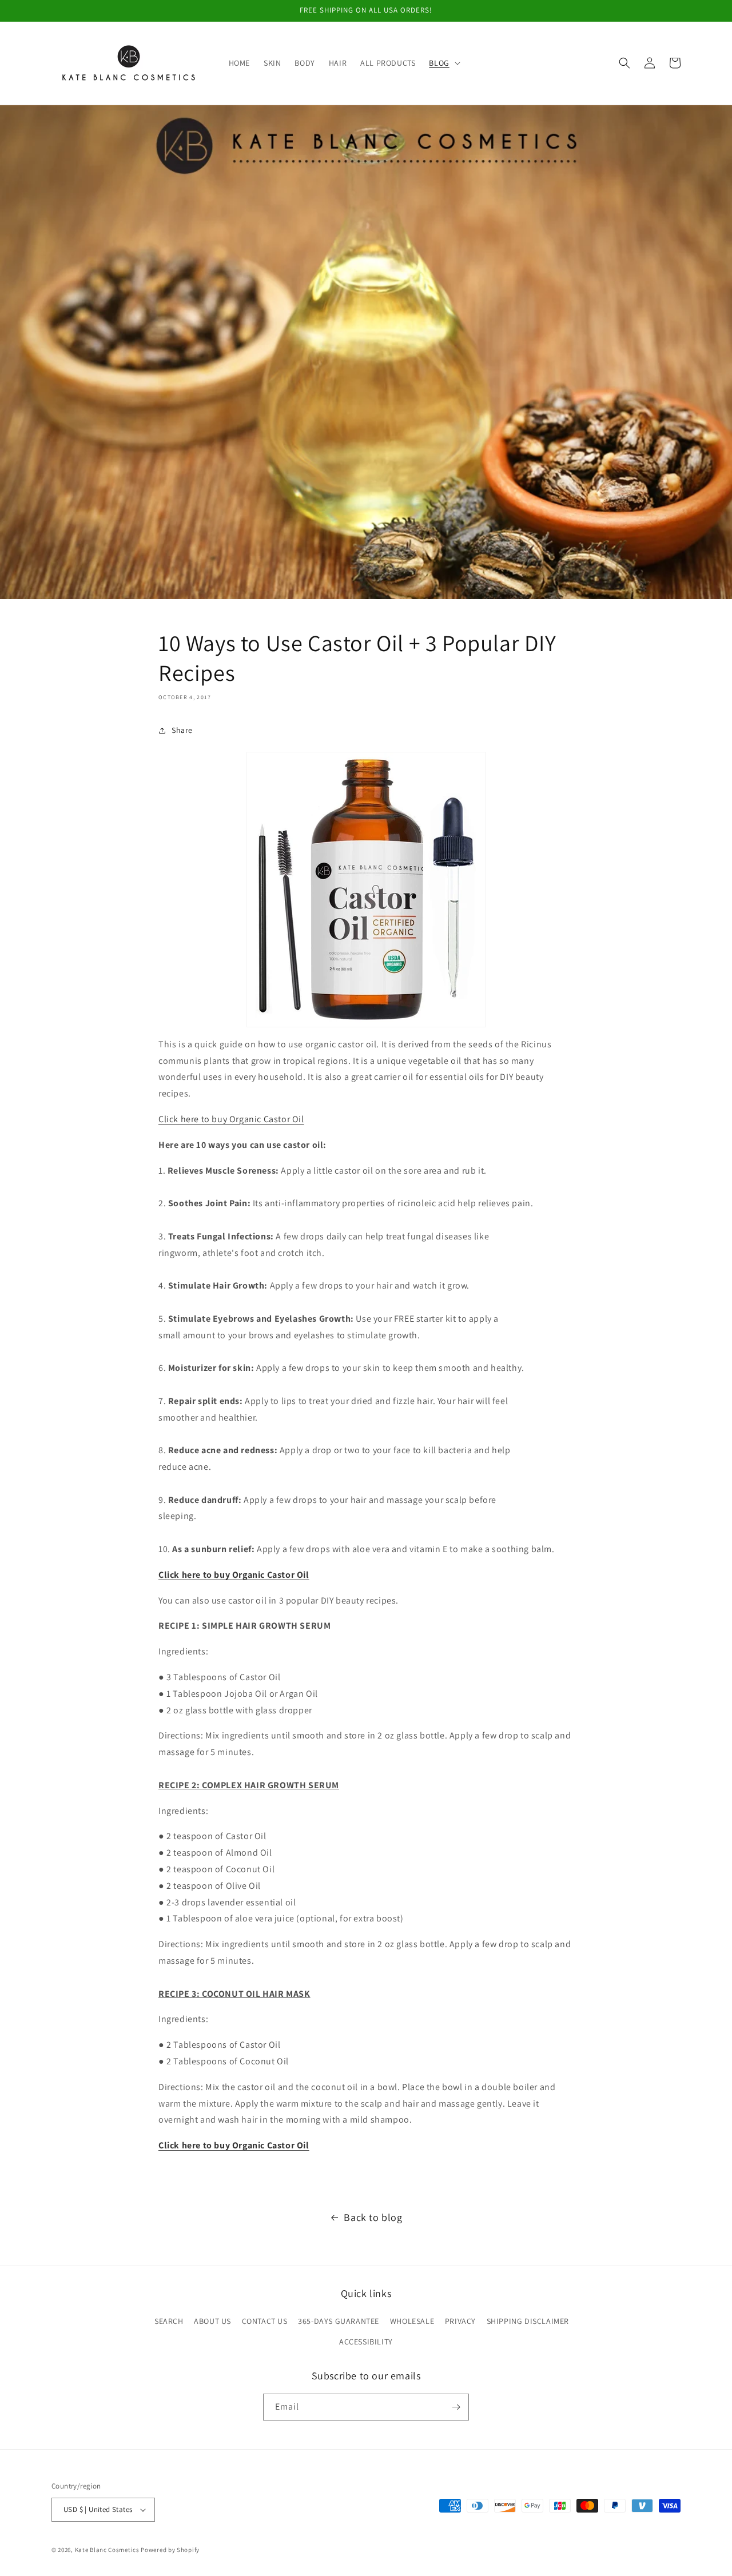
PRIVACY (460, 2321)
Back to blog (373, 2217)
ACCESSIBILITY (366, 2342)
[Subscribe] (456, 2407)
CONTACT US (265, 2321)
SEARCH (169, 2321)
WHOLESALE (412, 2321)
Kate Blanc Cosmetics (107, 2550)
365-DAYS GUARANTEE (339, 2321)
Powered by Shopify (170, 2550)
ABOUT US (212, 2321)
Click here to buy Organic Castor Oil (231, 1119)
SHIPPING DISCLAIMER (528, 2321)
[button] (443, 63)
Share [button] (182, 730)
